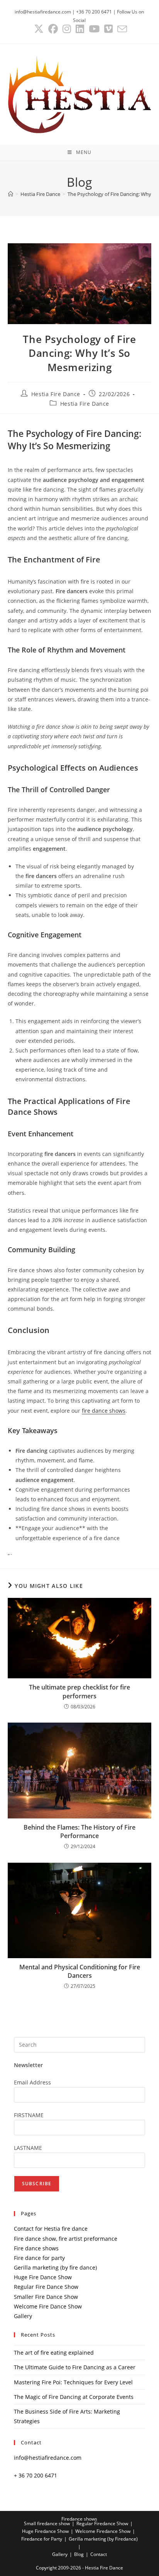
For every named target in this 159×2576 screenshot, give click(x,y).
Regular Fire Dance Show (46, 2287)
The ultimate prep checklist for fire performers (79, 1691)
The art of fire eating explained (54, 2353)
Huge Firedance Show (45, 2531)
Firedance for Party (42, 2539)
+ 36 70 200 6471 (36, 2475)
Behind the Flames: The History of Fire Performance (79, 1832)
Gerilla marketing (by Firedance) (103, 2539)
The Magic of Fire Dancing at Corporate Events (74, 2397)
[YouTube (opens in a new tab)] (94, 29)
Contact (99, 2554)
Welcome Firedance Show (103, 2531)
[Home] (11, 194)
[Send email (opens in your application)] (121, 29)
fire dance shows (104, 1411)
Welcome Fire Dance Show (48, 2306)
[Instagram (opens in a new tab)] (67, 29)
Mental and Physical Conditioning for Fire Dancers (80, 1971)
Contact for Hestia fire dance (51, 2229)
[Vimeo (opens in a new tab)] (108, 29)
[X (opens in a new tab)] (39, 29)
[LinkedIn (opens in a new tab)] (80, 29)
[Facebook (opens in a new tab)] (53, 29)
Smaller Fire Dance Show (46, 2297)
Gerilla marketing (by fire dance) (55, 2267)
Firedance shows (79, 2519)
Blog (79, 2554)
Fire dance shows (36, 2248)
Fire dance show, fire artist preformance (66, 2239)
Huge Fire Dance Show (43, 2277)
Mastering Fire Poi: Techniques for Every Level (73, 2382)
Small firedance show (47, 2523)
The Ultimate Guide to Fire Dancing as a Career (75, 2367)
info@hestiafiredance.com (48, 2458)
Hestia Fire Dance (56, 394)
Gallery (23, 2316)
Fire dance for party (39, 2258)
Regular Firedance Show (102, 2523)
